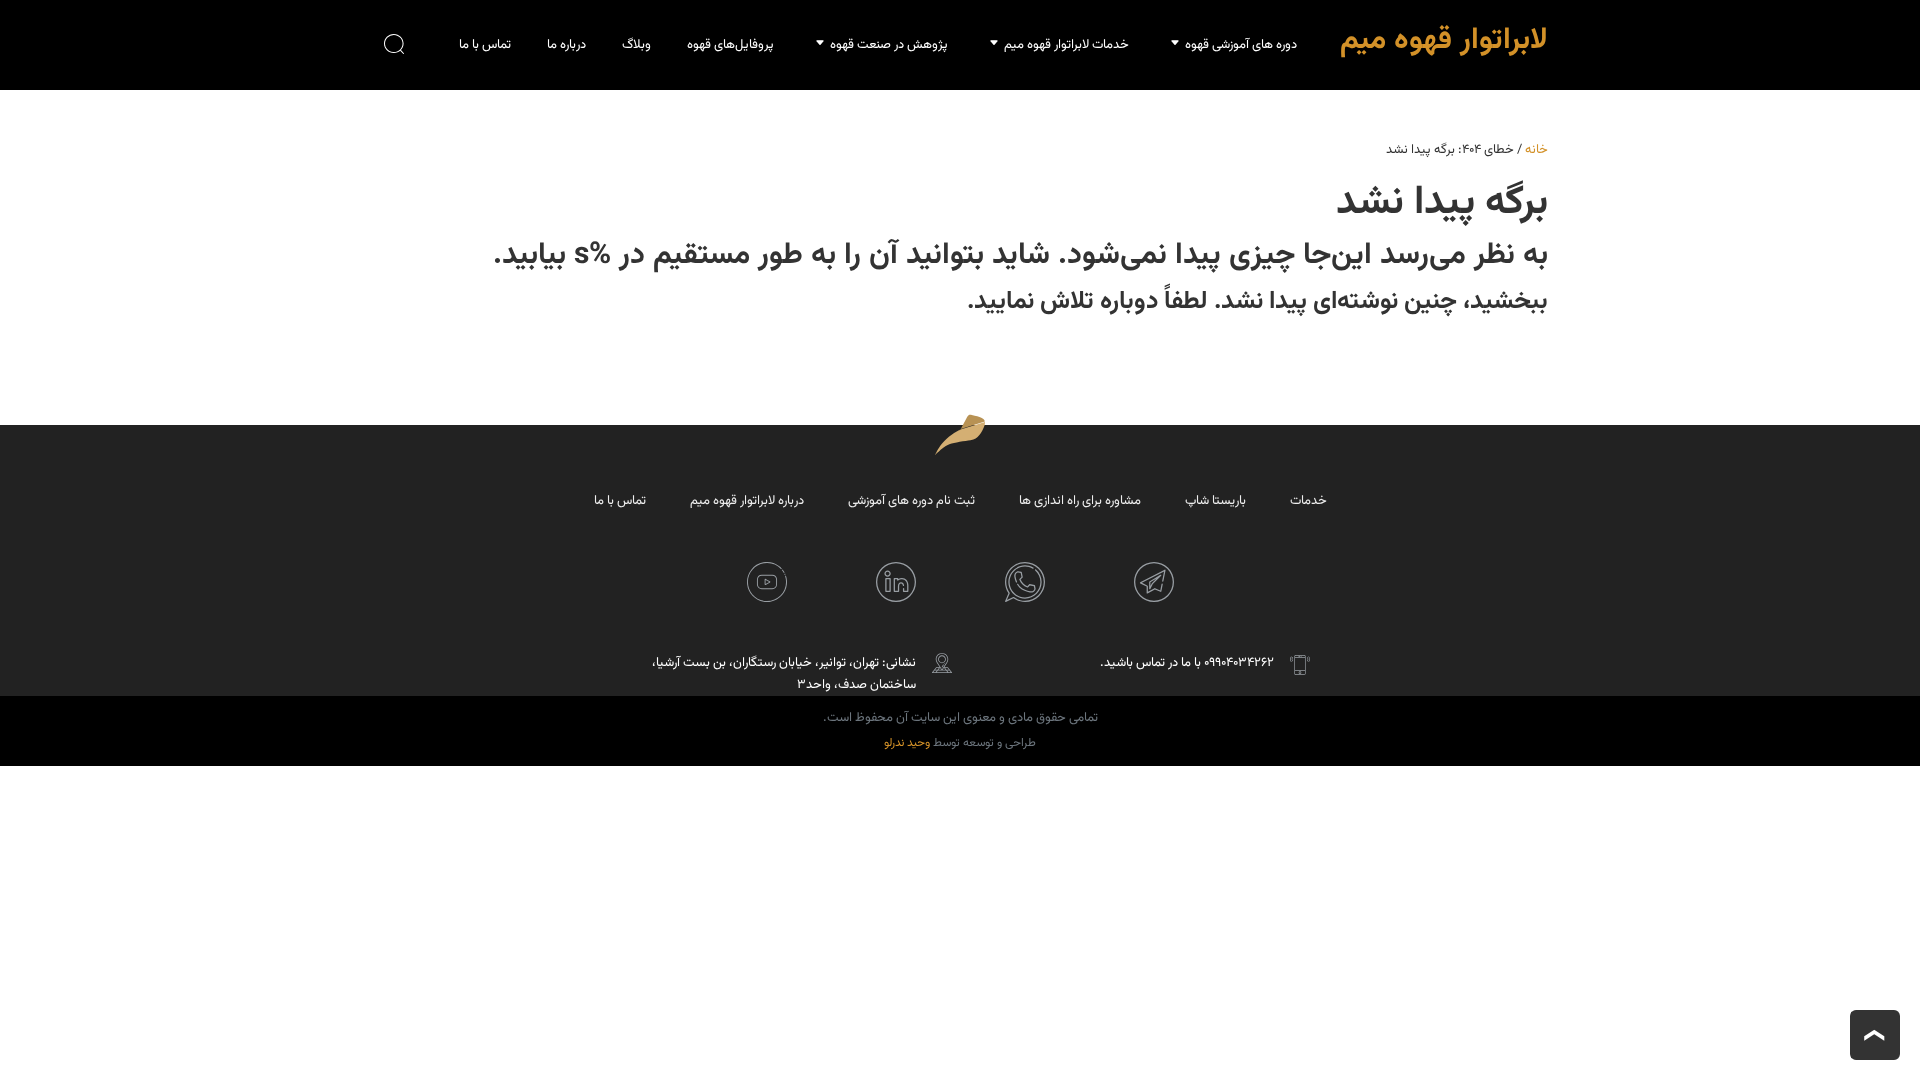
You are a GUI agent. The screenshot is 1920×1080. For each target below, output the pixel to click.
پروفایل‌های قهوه (730, 45)
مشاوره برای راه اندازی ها (1080, 501)
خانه (1536, 150)
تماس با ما (485, 45)
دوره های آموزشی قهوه (1241, 45)
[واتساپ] (1025, 582)
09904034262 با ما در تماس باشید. (1187, 663)
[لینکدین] (896, 582)
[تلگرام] (1154, 582)
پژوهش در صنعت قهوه (889, 45)
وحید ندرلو (907, 743)
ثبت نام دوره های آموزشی (911, 501)
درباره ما (566, 45)
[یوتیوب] (767, 582)
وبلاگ (636, 45)
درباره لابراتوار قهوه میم (747, 501)
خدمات (1308, 501)
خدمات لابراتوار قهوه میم (1066, 45)
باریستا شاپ (1215, 501)
